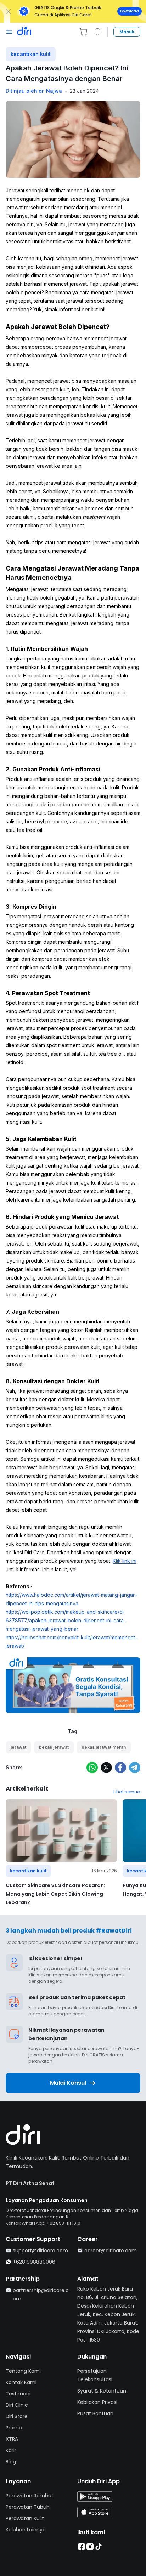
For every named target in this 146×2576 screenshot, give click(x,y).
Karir (11, 2450)
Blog (11, 2462)
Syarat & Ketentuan (102, 2391)
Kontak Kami (21, 2382)
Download (130, 11)
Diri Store (17, 2416)
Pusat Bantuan (95, 2413)
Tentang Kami (23, 2371)
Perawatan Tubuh (28, 2507)
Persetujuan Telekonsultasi (95, 2375)
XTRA (12, 2439)
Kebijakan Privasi (97, 2402)
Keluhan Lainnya (26, 2530)
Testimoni (18, 2394)
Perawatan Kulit (25, 2518)
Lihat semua (127, 1792)
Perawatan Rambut (30, 2496)
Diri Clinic (17, 2405)
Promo (14, 2428)
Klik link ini (125, 1561)
